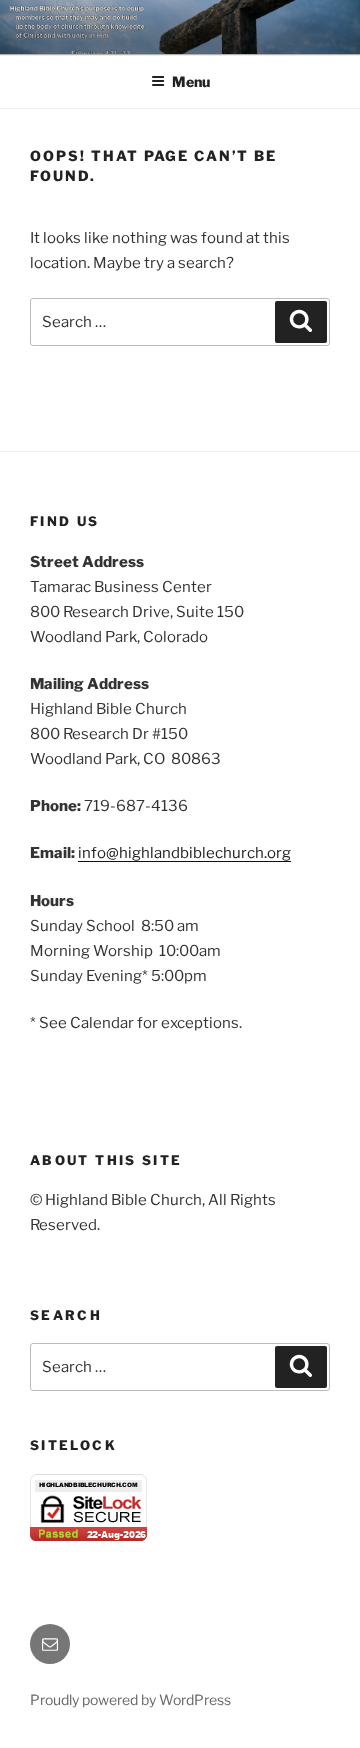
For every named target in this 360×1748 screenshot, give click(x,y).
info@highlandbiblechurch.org (184, 853)
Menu (191, 81)
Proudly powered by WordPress (130, 1699)
